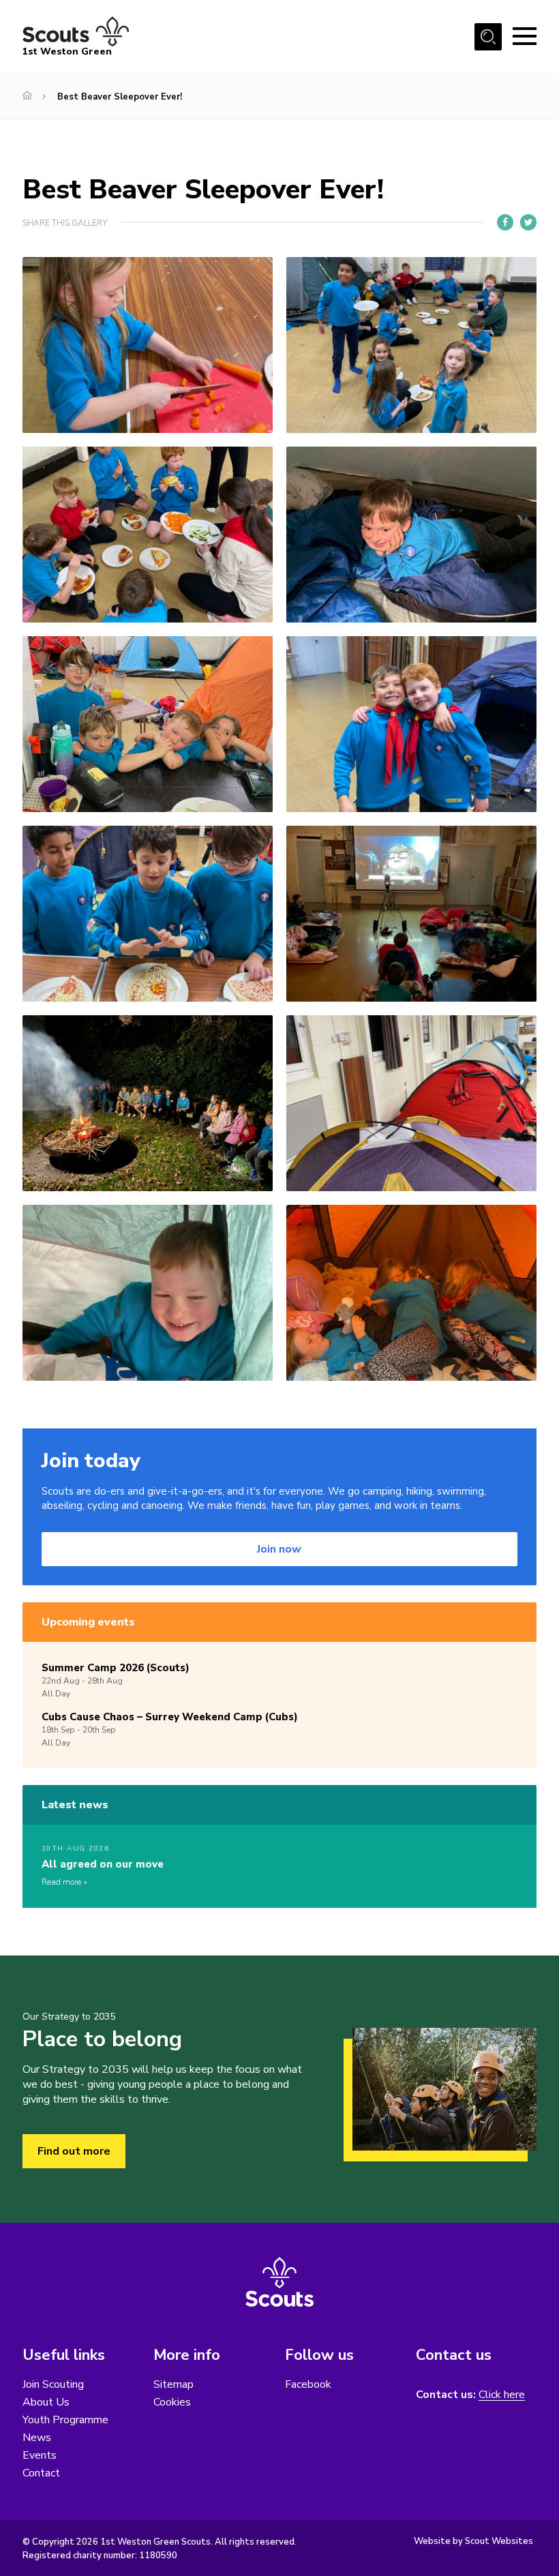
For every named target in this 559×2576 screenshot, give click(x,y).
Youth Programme (65, 2420)
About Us (46, 2402)
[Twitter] (528, 222)
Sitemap (173, 2384)
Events (40, 2455)
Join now (279, 1549)
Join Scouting (53, 2384)
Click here (502, 2395)
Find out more (74, 2151)
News (37, 2438)
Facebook (308, 2384)
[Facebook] (505, 222)
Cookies (172, 2402)
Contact (41, 2473)
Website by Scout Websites (473, 2541)
